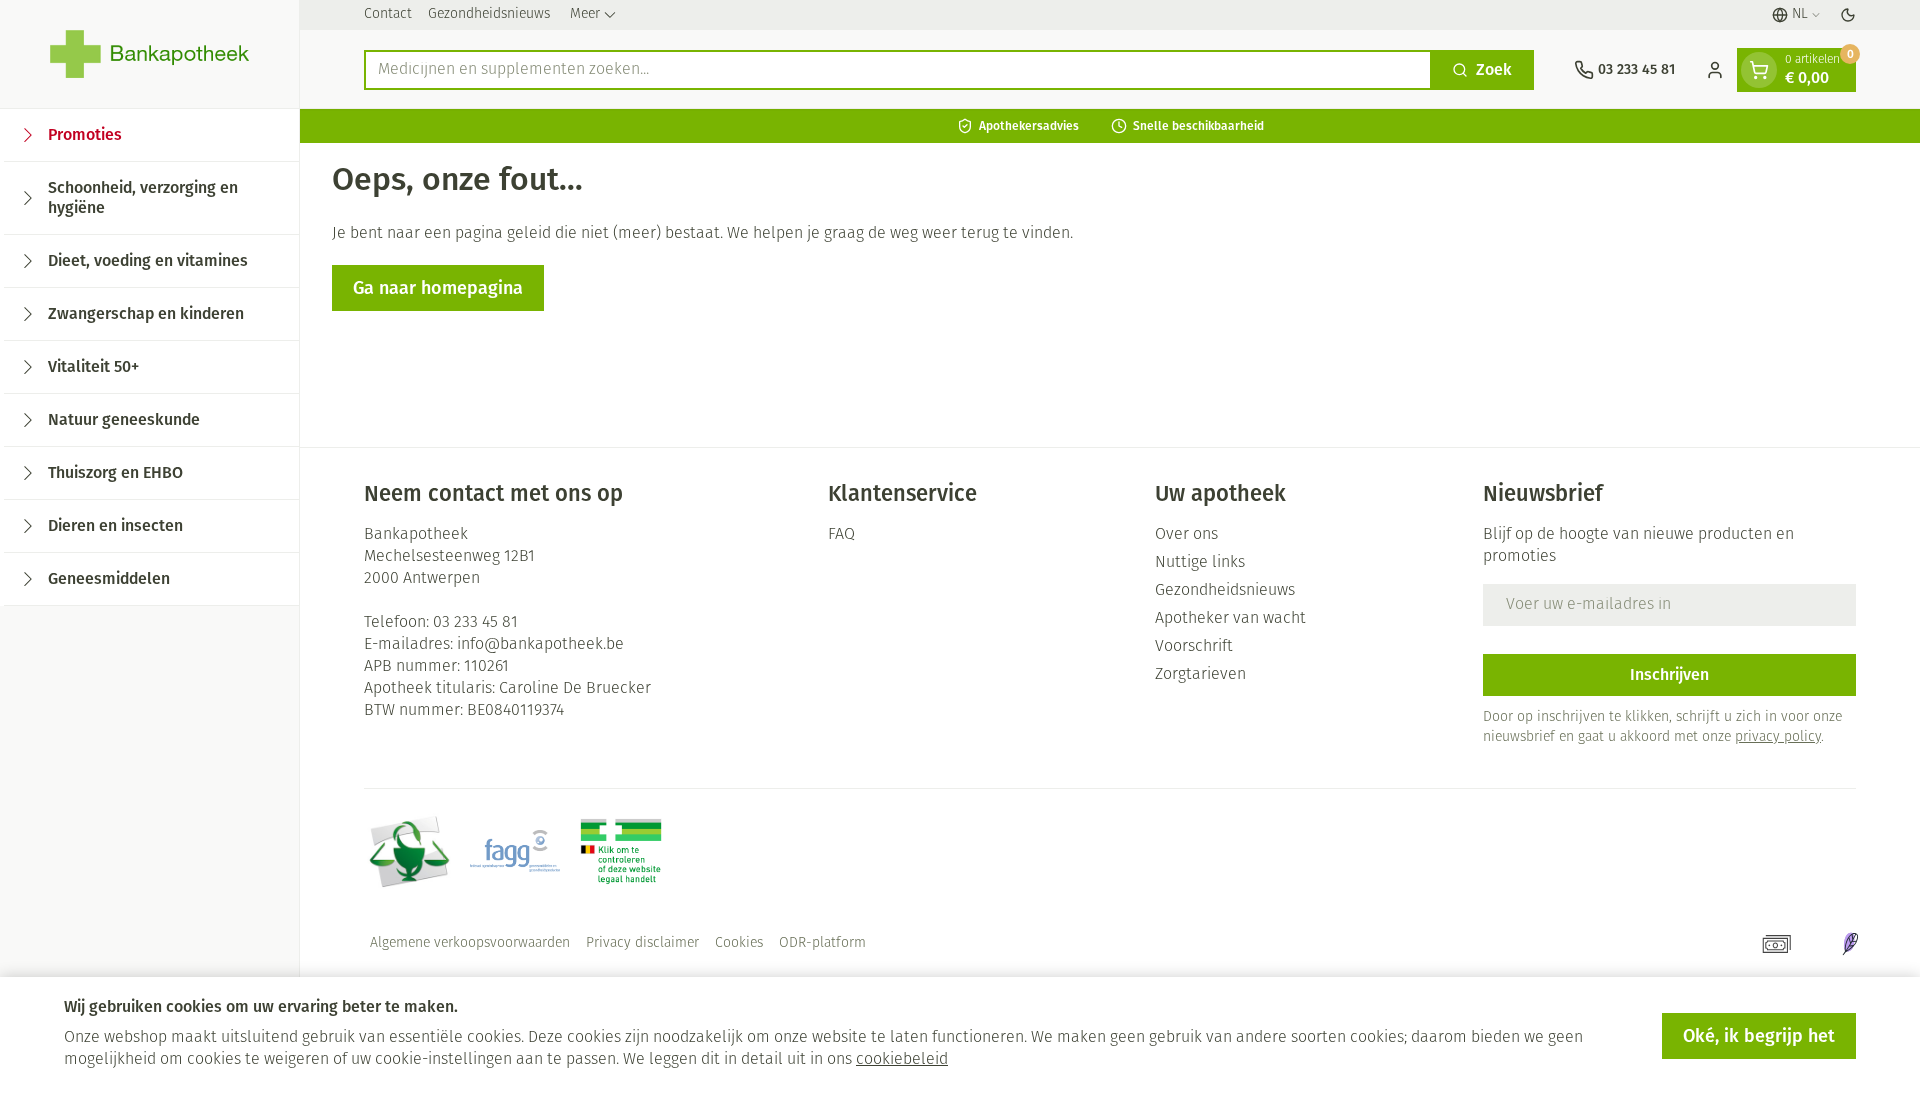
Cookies (739, 943)
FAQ (841, 535)
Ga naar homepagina (438, 288)
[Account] (1715, 70)
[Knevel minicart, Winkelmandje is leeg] (1759, 70)
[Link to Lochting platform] (1850, 944)
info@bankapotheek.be (540, 645)
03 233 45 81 (475, 623)
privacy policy (1778, 737)
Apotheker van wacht (1230, 619)
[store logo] (149, 54)
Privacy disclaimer (642, 943)
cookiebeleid (902, 1060)
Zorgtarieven (1200, 675)
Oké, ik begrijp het (1759, 1036)
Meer (585, 14)
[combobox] (898, 70)
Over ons (1186, 535)
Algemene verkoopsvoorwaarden (470, 943)
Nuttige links (1200, 563)
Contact (388, 14)
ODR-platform (822, 943)
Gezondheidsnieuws (489, 14)
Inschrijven (1669, 674)
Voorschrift (1194, 647)
